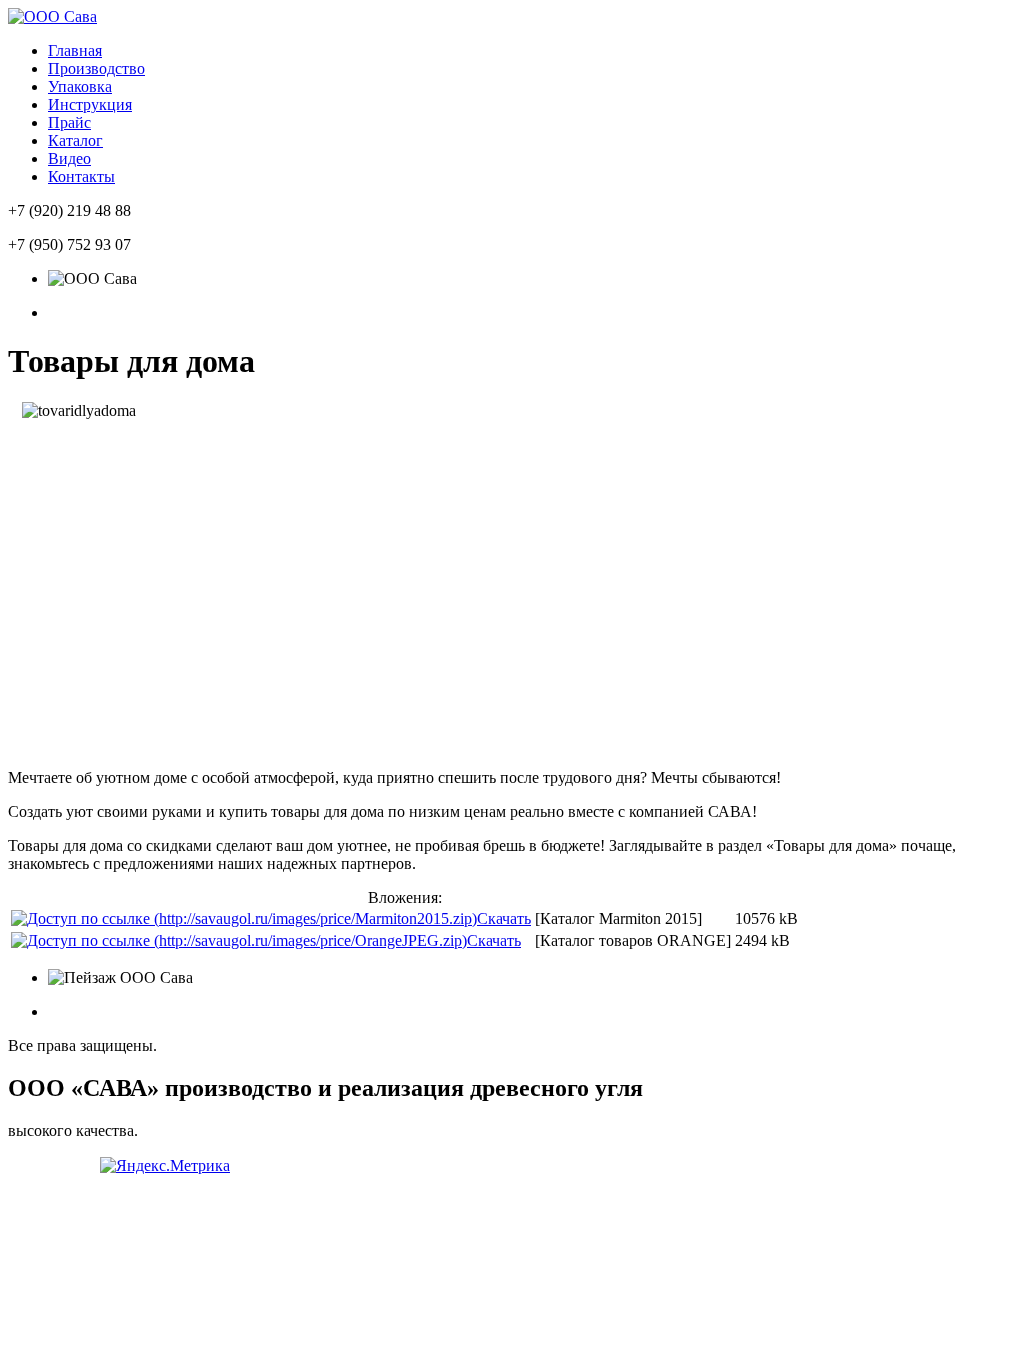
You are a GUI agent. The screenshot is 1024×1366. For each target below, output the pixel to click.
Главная (75, 50)
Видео (69, 158)
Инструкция (90, 104)
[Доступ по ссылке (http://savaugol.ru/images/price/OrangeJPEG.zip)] (239, 940)
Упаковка (80, 86)
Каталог (75, 140)
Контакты (81, 176)
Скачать (504, 918)
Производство (96, 68)
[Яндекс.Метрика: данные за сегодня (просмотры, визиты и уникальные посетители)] (165, 1166)
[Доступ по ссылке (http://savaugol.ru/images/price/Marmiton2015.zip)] (244, 918)
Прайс (69, 122)
